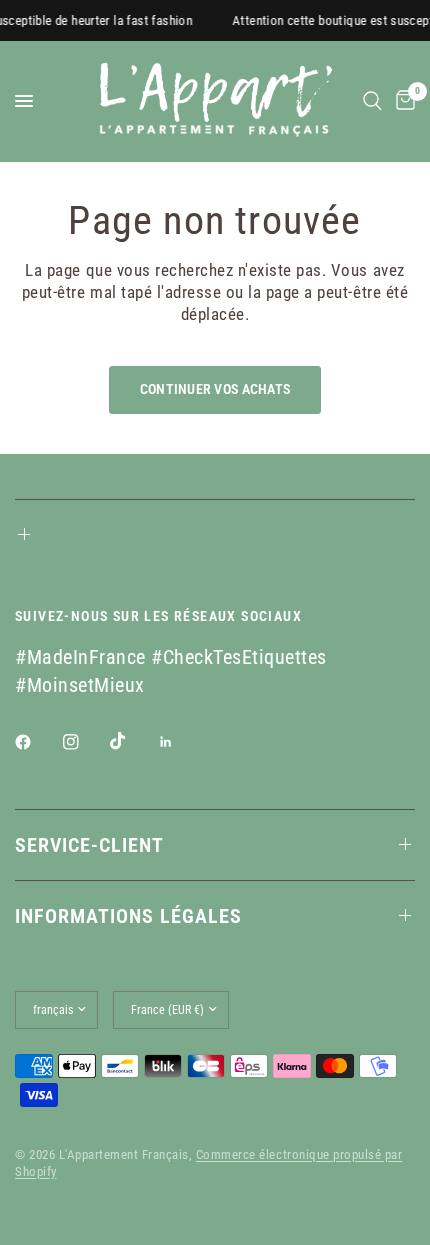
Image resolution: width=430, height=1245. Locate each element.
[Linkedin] (180, 742)
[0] (402, 101)
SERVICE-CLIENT (89, 845)
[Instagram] (85, 742)
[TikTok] (132, 741)
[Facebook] (37, 742)
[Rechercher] (372, 101)
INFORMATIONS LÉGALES (128, 916)
